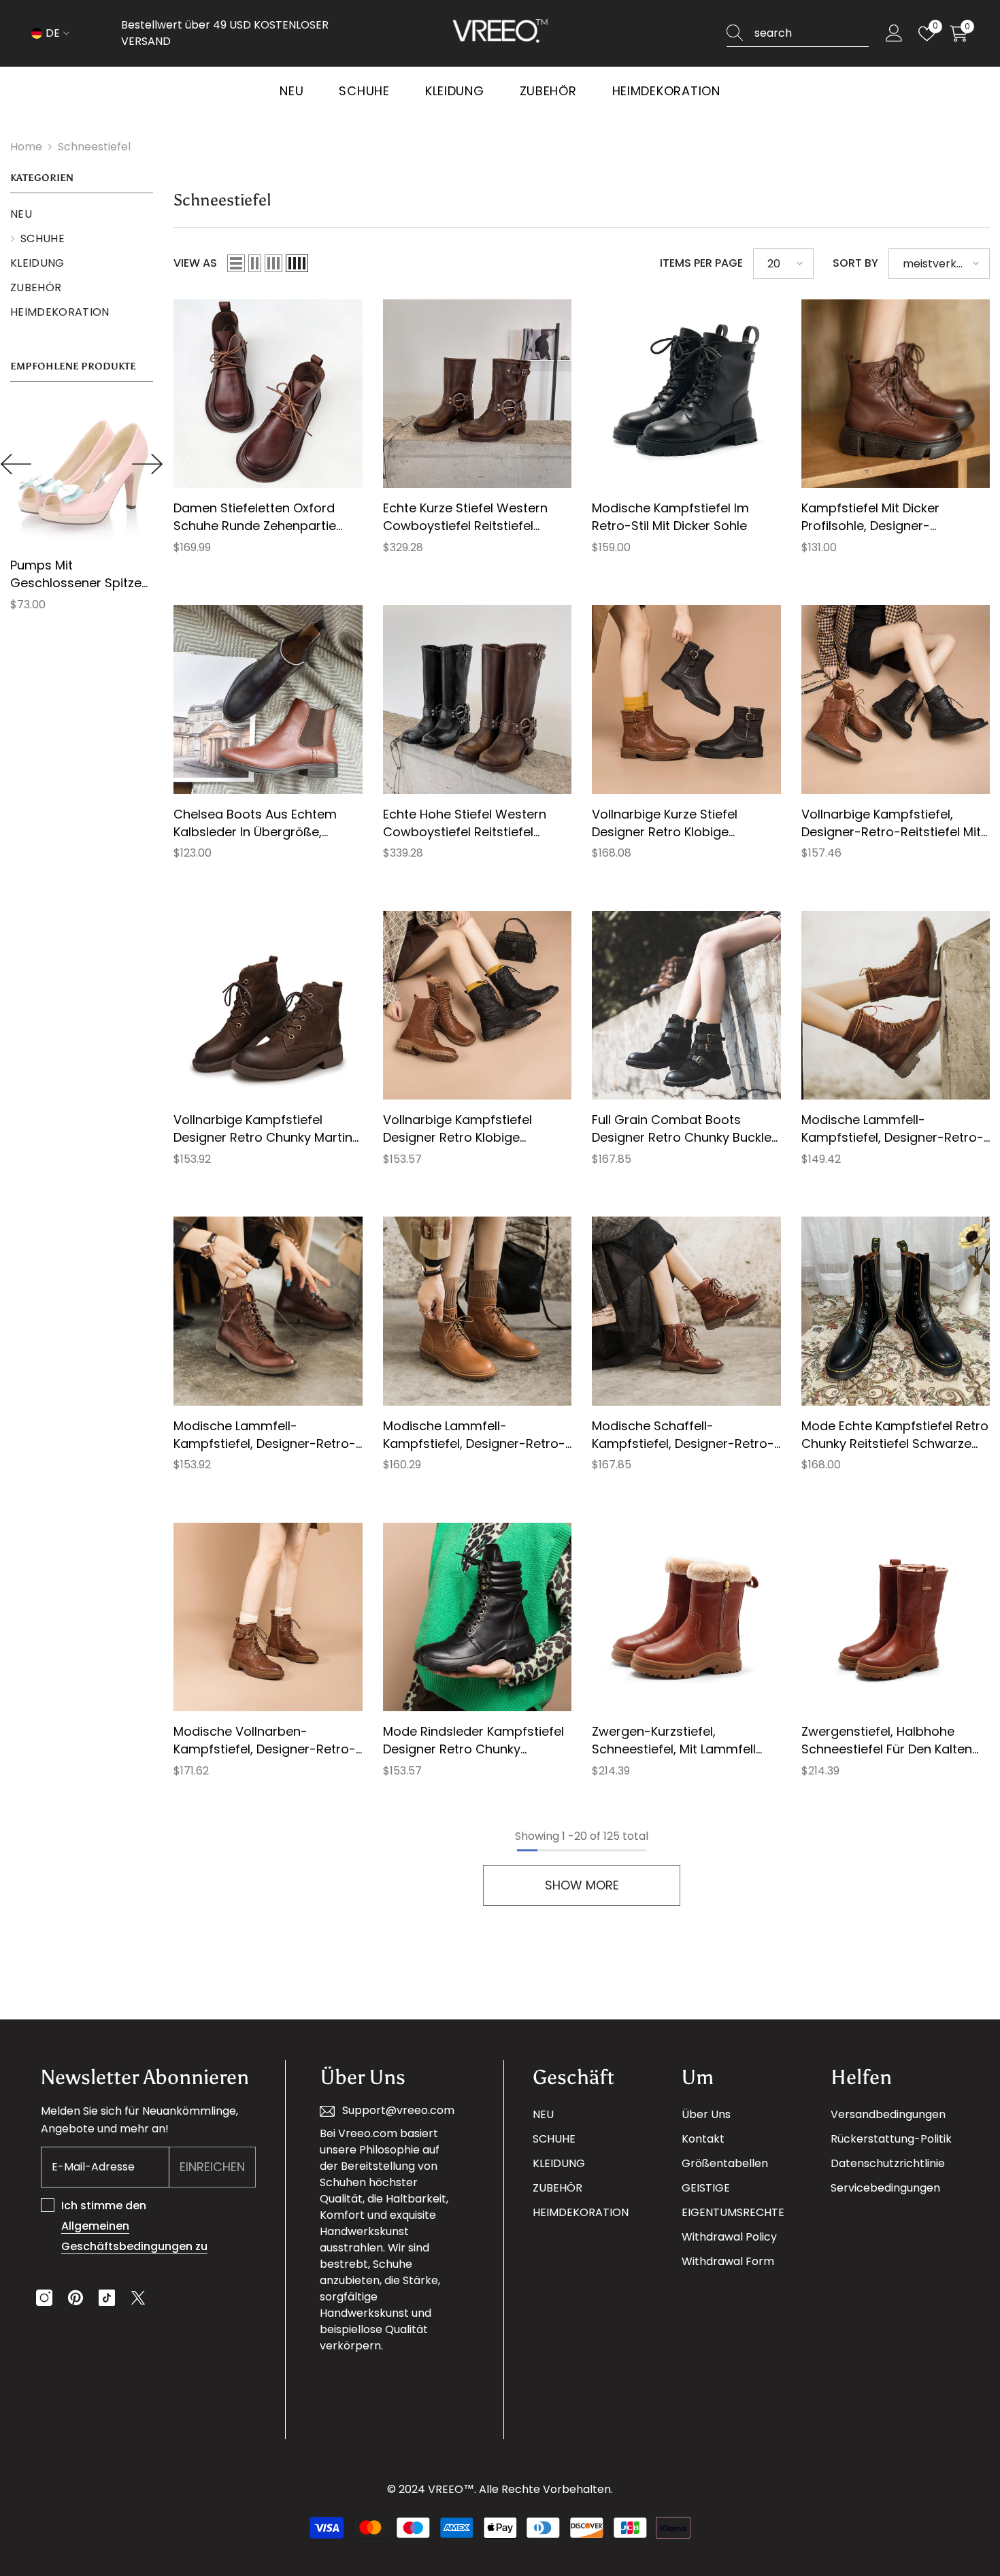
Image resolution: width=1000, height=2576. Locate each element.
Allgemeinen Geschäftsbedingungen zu (134, 2236)
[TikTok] (107, 2298)
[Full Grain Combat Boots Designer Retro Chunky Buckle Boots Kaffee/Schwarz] (686, 1006)
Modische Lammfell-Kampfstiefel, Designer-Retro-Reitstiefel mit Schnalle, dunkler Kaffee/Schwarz (476, 1435)
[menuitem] (82, 214)
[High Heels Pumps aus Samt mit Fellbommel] (82, 474)
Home (26, 147)
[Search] (798, 34)
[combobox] (812, 33)
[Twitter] (138, 2298)
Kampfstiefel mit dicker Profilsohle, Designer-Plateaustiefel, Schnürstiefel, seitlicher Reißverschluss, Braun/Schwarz (886, 517)
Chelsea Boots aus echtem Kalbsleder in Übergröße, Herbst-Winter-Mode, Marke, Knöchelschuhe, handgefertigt (265, 823)
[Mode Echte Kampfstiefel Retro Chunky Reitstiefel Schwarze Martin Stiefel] (896, 1311)
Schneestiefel (94, 147)
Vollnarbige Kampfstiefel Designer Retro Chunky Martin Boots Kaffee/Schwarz (263, 1129)
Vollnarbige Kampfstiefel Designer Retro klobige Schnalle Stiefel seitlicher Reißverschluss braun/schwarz (477, 1129)
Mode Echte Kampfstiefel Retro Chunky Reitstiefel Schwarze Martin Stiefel (895, 1435)
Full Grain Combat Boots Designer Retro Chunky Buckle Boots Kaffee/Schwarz (682, 1129)
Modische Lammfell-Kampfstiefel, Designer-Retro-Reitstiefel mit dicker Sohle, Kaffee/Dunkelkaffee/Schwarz (265, 1435)
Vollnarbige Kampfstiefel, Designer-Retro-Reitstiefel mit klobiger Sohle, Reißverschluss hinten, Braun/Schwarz (893, 823)
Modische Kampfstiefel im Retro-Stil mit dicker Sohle (670, 517)
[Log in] (894, 34)
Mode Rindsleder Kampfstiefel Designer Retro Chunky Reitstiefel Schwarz (473, 1740)
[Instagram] (44, 2298)
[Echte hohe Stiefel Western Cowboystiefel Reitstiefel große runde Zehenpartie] (478, 699)
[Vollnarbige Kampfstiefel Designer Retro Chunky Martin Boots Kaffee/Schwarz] (268, 1006)
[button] (16, 464)
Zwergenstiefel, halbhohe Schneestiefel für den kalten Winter (887, 1740)
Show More (582, 1885)
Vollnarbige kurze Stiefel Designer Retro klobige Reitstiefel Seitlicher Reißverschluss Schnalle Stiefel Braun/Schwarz (685, 823)
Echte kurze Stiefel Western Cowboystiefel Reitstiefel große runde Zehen (465, 517)
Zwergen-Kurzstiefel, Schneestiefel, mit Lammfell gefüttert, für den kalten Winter (674, 1740)
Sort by (855, 263)
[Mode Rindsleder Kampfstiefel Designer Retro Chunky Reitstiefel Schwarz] (478, 1617)
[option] (82, 512)
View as (195, 263)
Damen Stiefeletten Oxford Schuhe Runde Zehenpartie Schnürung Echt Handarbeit (256, 517)
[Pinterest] (76, 2298)
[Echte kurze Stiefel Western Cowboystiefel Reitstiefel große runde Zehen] (478, 394)
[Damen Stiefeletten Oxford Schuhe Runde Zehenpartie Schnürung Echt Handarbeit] (268, 394)
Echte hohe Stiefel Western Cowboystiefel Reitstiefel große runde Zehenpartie (465, 823)
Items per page (701, 263)
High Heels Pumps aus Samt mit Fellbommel (77, 574)
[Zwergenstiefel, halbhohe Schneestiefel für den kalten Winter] (896, 1617)
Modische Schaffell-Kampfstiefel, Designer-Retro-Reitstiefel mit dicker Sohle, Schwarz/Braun (683, 1435)
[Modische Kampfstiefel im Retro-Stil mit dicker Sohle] (686, 394)
